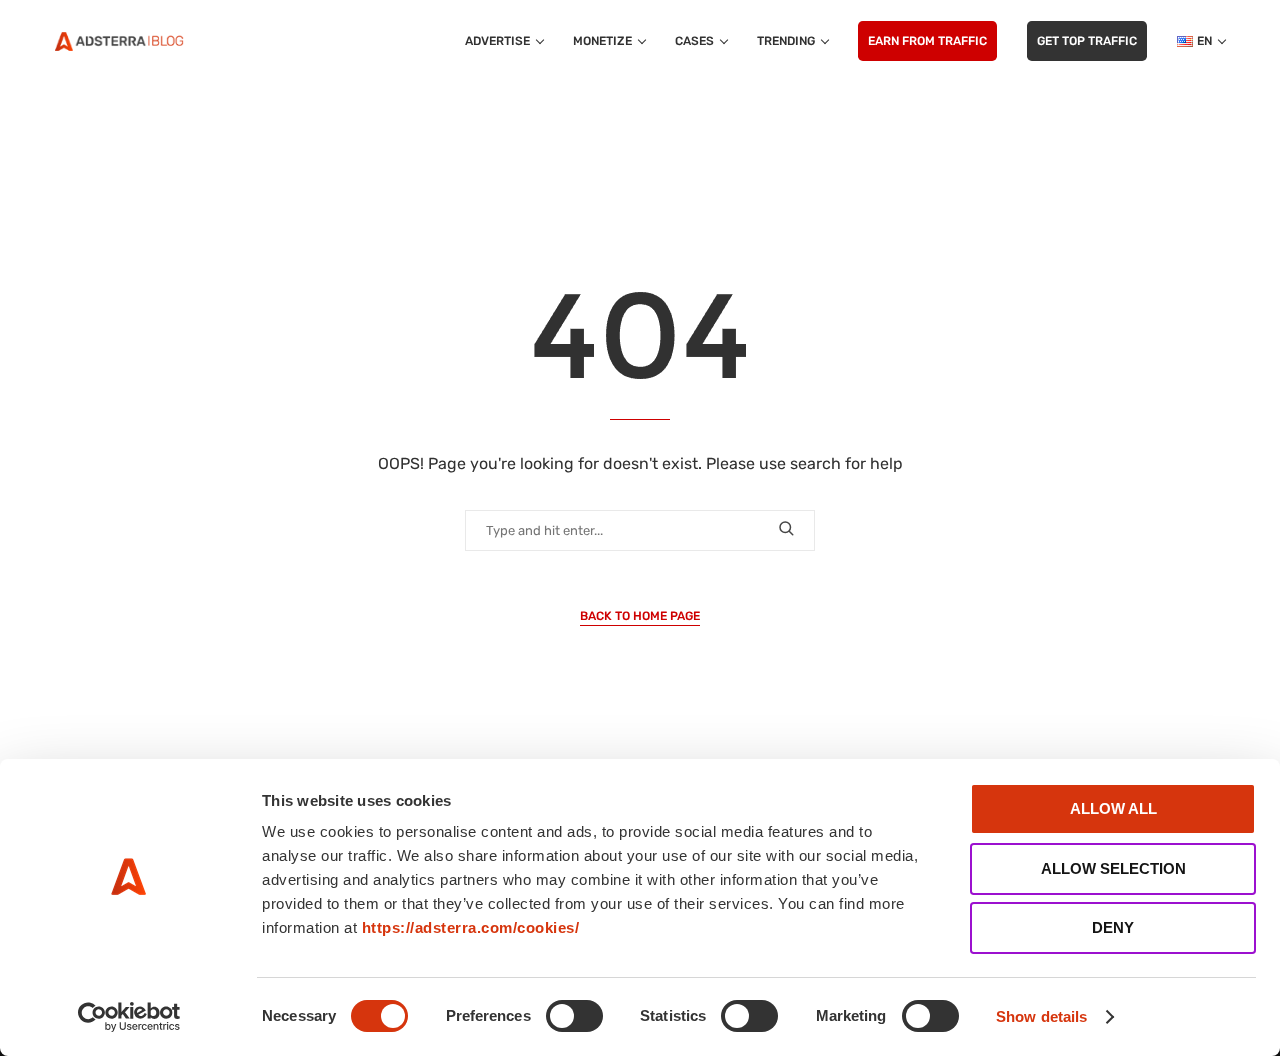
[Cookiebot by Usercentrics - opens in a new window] (129, 1017)
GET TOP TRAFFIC (1087, 41)
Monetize (602, 41)
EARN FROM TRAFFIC (927, 41)
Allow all (1113, 808)
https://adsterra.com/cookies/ (471, 927)
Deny (1113, 927)
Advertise (497, 41)
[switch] (574, 1016)
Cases (694, 41)
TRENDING (786, 41)
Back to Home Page (640, 616)
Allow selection (1113, 868)
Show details (1041, 1016)
